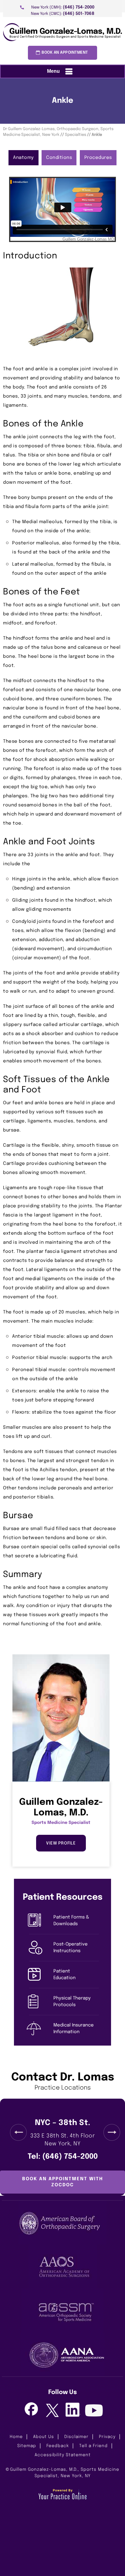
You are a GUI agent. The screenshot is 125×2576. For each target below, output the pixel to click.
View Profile (61, 1843)
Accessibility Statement (63, 2455)
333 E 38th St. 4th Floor (62, 2140)
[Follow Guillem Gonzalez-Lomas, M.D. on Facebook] (31, 2410)
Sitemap (27, 2446)
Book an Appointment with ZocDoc (63, 2182)
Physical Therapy (72, 2002)
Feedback (58, 2446)
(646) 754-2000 (79, 7)
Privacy (107, 2437)
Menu (53, 71)
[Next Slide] (112, 2132)
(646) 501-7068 (79, 14)
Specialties (76, 135)
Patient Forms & (71, 1921)
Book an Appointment (65, 53)
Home (16, 2437)
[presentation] (62, 101)
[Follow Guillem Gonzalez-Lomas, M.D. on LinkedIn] (73, 2410)
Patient (64, 1975)
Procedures (98, 158)
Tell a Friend (93, 2446)
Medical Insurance (74, 2029)
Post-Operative (71, 1948)
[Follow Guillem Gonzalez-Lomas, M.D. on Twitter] (52, 2411)
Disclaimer (76, 2437)
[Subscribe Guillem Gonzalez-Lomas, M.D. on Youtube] (94, 2411)
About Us (44, 2437)
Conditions (59, 158)
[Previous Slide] (18, 2132)
